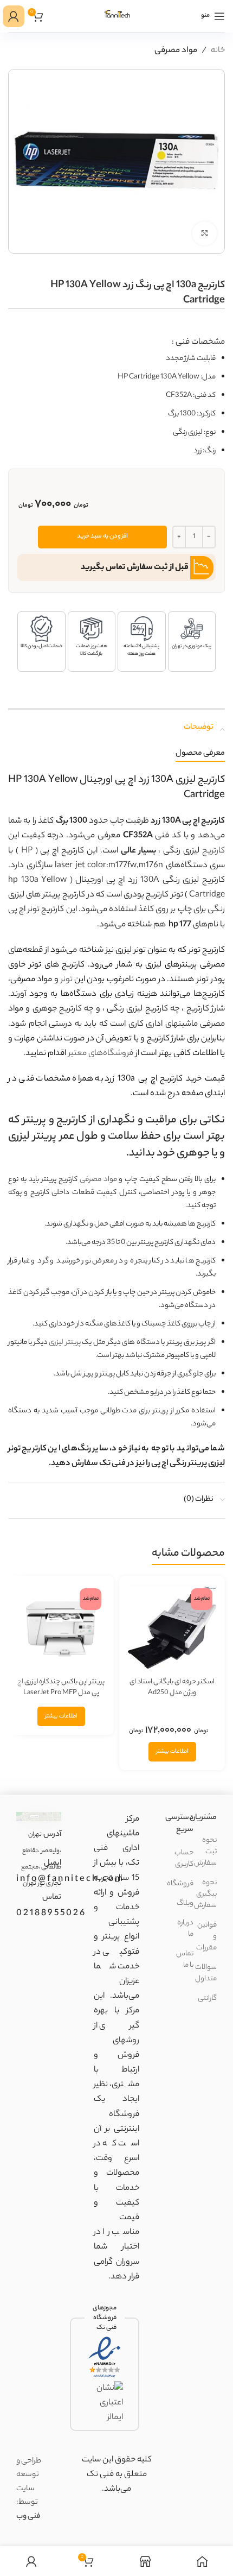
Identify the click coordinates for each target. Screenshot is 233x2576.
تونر (67, 980)
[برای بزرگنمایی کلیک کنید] (205, 234)
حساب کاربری (184, 1859)
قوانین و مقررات (206, 1937)
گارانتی (207, 1999)
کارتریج (213, 851)
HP (27, 851)
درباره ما (185, 1929)
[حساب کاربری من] (14, 16)
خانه (218, 51)
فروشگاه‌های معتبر (101, 1054)
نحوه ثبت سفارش (205, 1852)
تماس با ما (185, 1960)
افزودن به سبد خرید (102, 536)
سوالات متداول (206, 1973)
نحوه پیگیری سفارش (205, 1894)
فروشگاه (180, 1884)
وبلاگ (185, 1903)
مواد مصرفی (176, 51)
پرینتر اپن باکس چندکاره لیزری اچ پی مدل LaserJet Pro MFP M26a (61, 1693)
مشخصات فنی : (198, 342)
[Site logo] (116, 16)
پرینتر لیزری (65, 1343)
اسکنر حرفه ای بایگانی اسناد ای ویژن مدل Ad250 (172, 1687)
